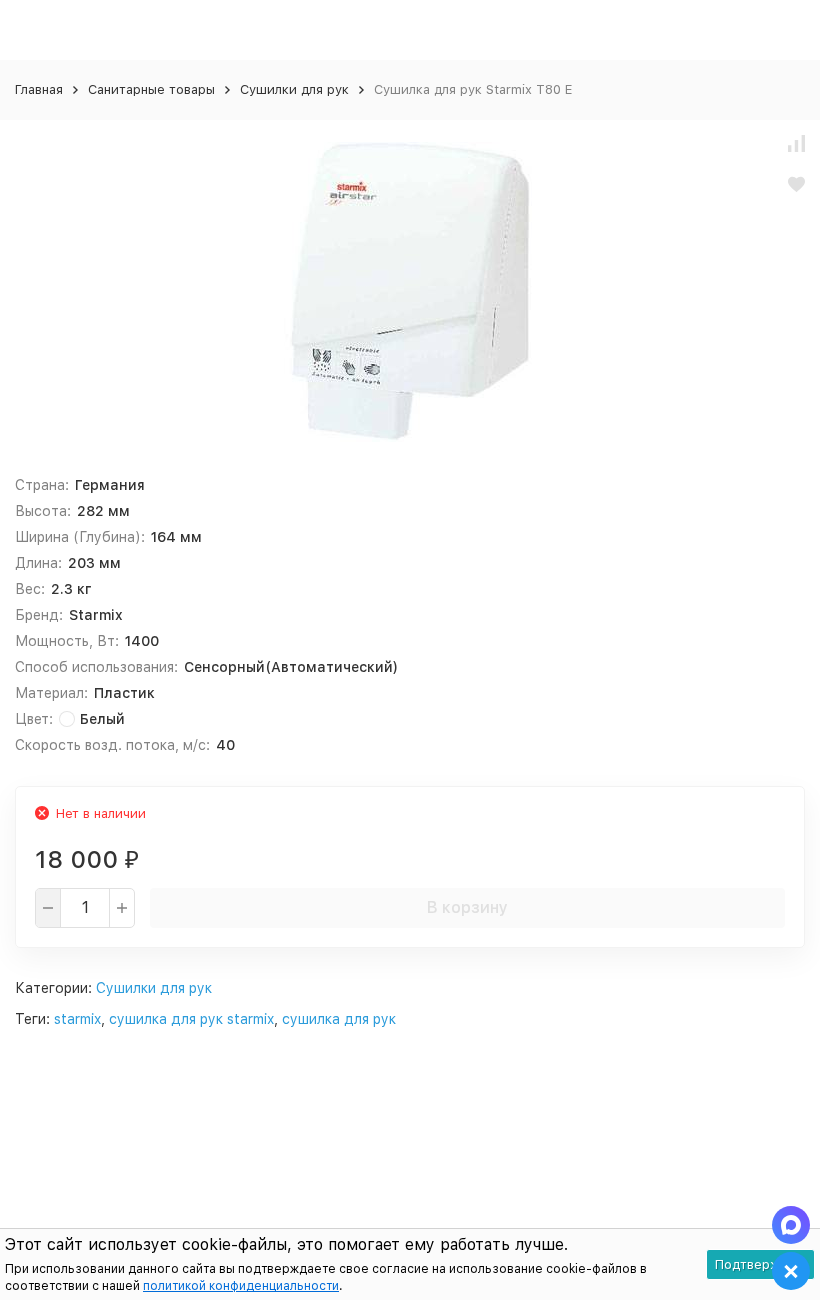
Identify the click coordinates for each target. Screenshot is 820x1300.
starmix (77, 1019)
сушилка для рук (339, 1019)
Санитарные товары (151, 89)
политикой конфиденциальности (241, 1286)
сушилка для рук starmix (191, 1019)
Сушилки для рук (294, 89)
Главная (39, 89)
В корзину (467, 907)
